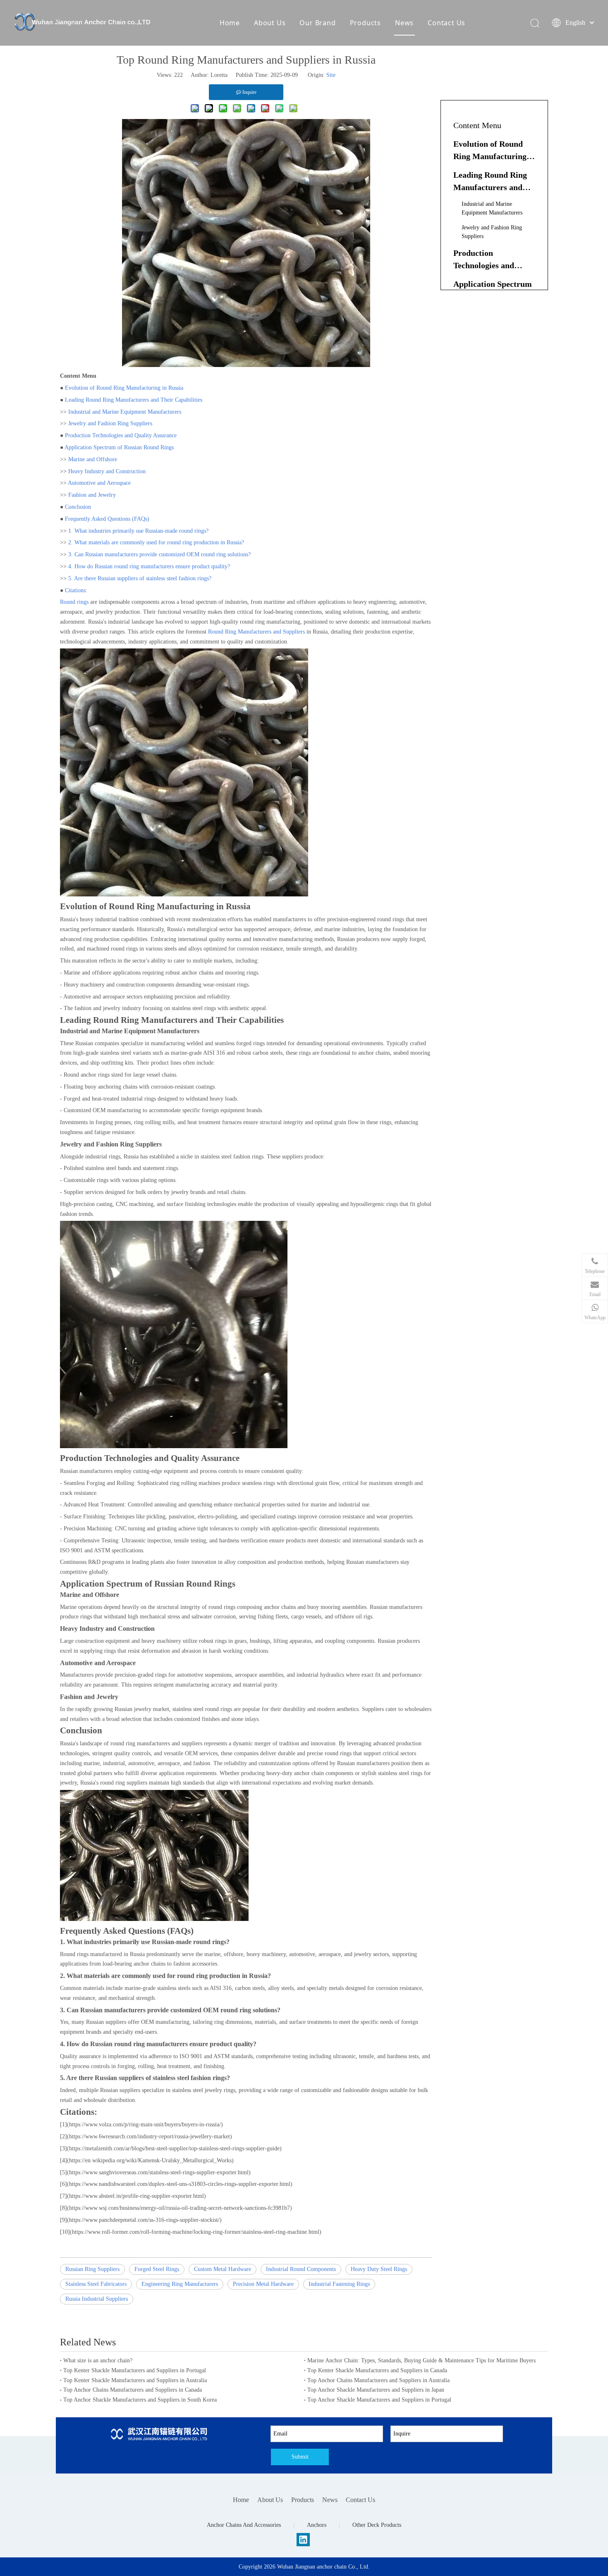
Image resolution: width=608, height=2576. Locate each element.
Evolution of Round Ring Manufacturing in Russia (124, 388)
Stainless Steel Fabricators (96, 2284)
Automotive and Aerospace (99, 483)
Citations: (76, 590)
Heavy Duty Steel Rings (379, 2269)
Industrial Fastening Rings (339, 2284)
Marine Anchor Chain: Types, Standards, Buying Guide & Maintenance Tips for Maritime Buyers (421, 2360)
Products (365, 23)
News (404, 23)
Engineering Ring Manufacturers (180, 2284)
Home (230, 23)
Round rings (74, 602)
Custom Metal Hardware (223, 2269)
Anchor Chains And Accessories (244, 2525)
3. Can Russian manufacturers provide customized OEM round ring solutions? (159, 554)
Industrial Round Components (301, 2269)
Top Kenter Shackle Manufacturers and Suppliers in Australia (135, 2380)
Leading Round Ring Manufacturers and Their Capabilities (134, 400)
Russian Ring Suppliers (92, 2269)
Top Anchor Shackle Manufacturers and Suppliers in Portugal (379, 2400)
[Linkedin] (303, 2540)
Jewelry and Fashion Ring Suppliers (110, 423)
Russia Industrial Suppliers (97, 2299)
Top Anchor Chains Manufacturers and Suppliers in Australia (378, 2380)
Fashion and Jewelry (92, 495)
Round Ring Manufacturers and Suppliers (256, 632)
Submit (300, 2457)
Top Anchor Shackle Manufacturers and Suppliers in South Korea (140, 2400)
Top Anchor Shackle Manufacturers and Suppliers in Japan (376, 2390)
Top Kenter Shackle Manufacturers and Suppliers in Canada (377, 2370)
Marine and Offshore (93, 459)
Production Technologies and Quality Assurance (121, 435)
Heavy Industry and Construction (107, 471)
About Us (270, 23)
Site (331, 75)
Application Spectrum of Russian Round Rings (119, 447)
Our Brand (317, 23)
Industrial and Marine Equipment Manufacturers (125, 412)
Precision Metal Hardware (263, 2284)
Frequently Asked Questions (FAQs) (107, 519)
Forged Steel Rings (157, 2269)
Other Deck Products (377, 2525)
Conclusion (78, 507)
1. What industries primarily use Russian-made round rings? (138, 531)
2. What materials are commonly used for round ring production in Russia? (156, 542)
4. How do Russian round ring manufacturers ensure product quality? (149, 566)
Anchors (317, 2525)
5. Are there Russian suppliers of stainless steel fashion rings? (140, 578)
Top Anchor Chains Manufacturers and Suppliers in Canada (133, 2390)
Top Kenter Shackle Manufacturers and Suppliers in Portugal (135, 2370)
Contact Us (446, 23)
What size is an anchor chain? (98, 2360)
